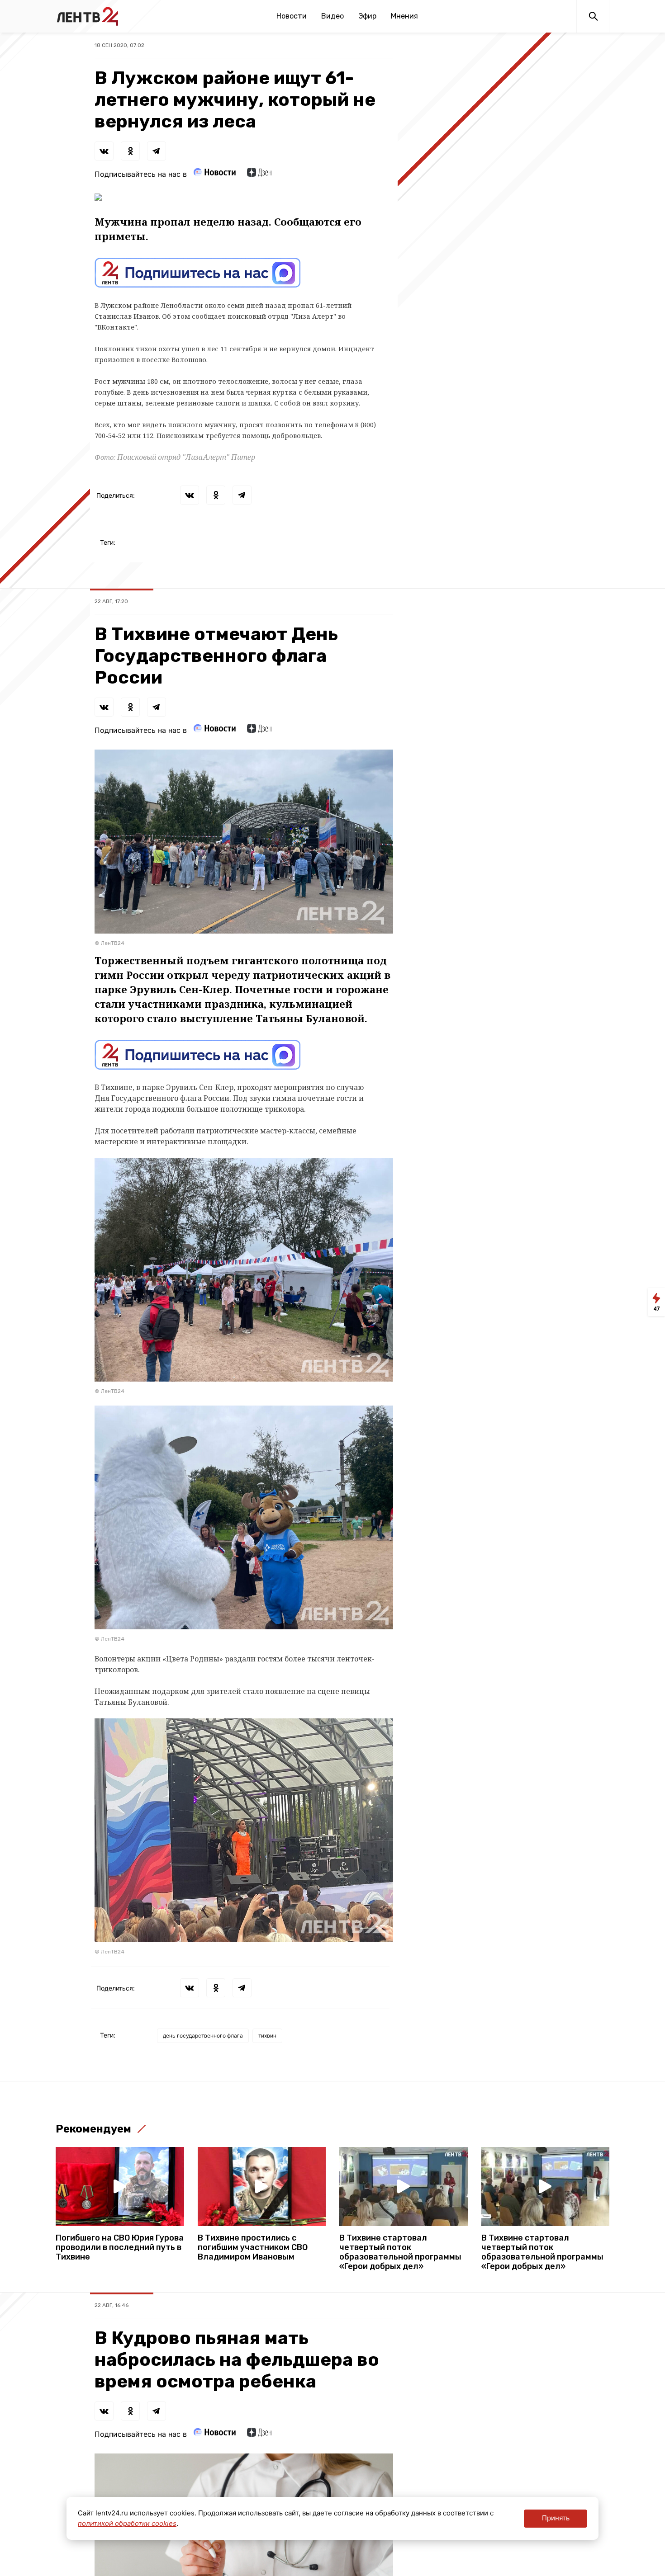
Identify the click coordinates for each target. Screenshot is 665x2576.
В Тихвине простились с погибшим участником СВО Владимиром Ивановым (253, 2248)
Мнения (404, 16)
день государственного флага (203, 2036)
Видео (332, 16)
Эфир (367, 16)
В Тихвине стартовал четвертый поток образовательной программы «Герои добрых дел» (400, 2252)
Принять (556, 2518)
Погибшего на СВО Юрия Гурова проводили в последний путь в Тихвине (120, 2248)
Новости (292, 16)
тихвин (267, 2036)
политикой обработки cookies (127, 2523)
